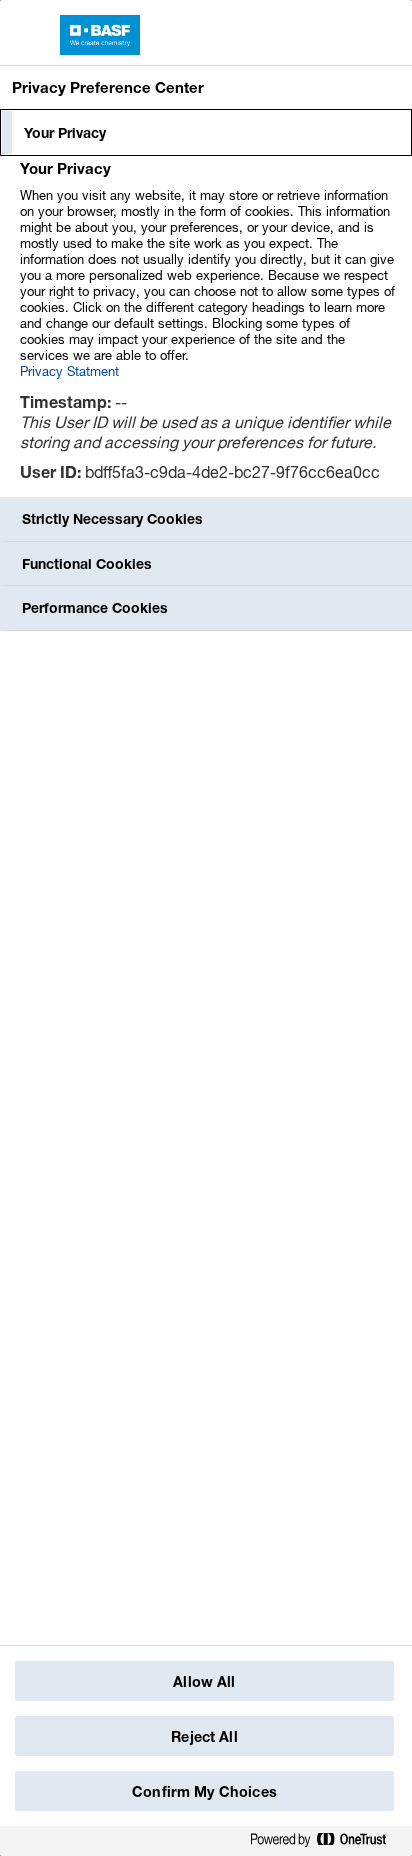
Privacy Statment (69, 371)
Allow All (204, 1681)
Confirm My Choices (204, 1791)
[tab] (206, 133)
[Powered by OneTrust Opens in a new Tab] (326, 1840)
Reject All (204, 1736)
